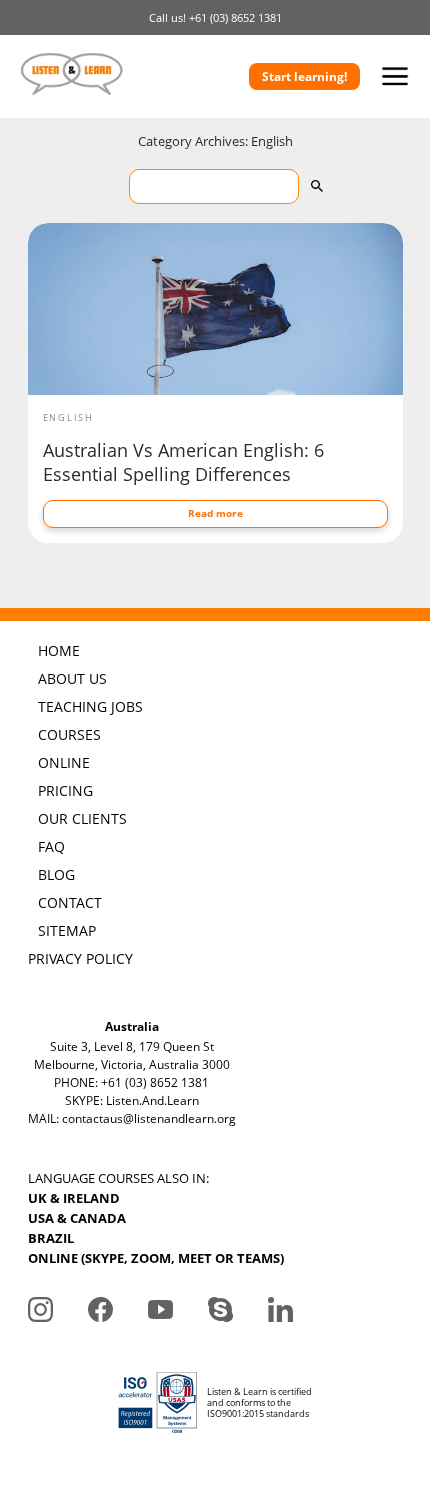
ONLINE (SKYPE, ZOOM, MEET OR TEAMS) (156, 1258)
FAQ (51, 846)
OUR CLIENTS (82, 818)
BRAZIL (51, 1238)
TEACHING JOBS (90, 706)
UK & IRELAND (74, 1198)
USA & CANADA (77, 1218)
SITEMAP (67, 930)
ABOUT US (72, 678)
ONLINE (64, 762)
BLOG (56, 874)
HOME (59, 650)
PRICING (65, 790)
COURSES (69, 734)
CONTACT (70, 902)
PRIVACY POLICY (80, 958)
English (69, 417)
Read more (215, 513)
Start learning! (304, 76)
